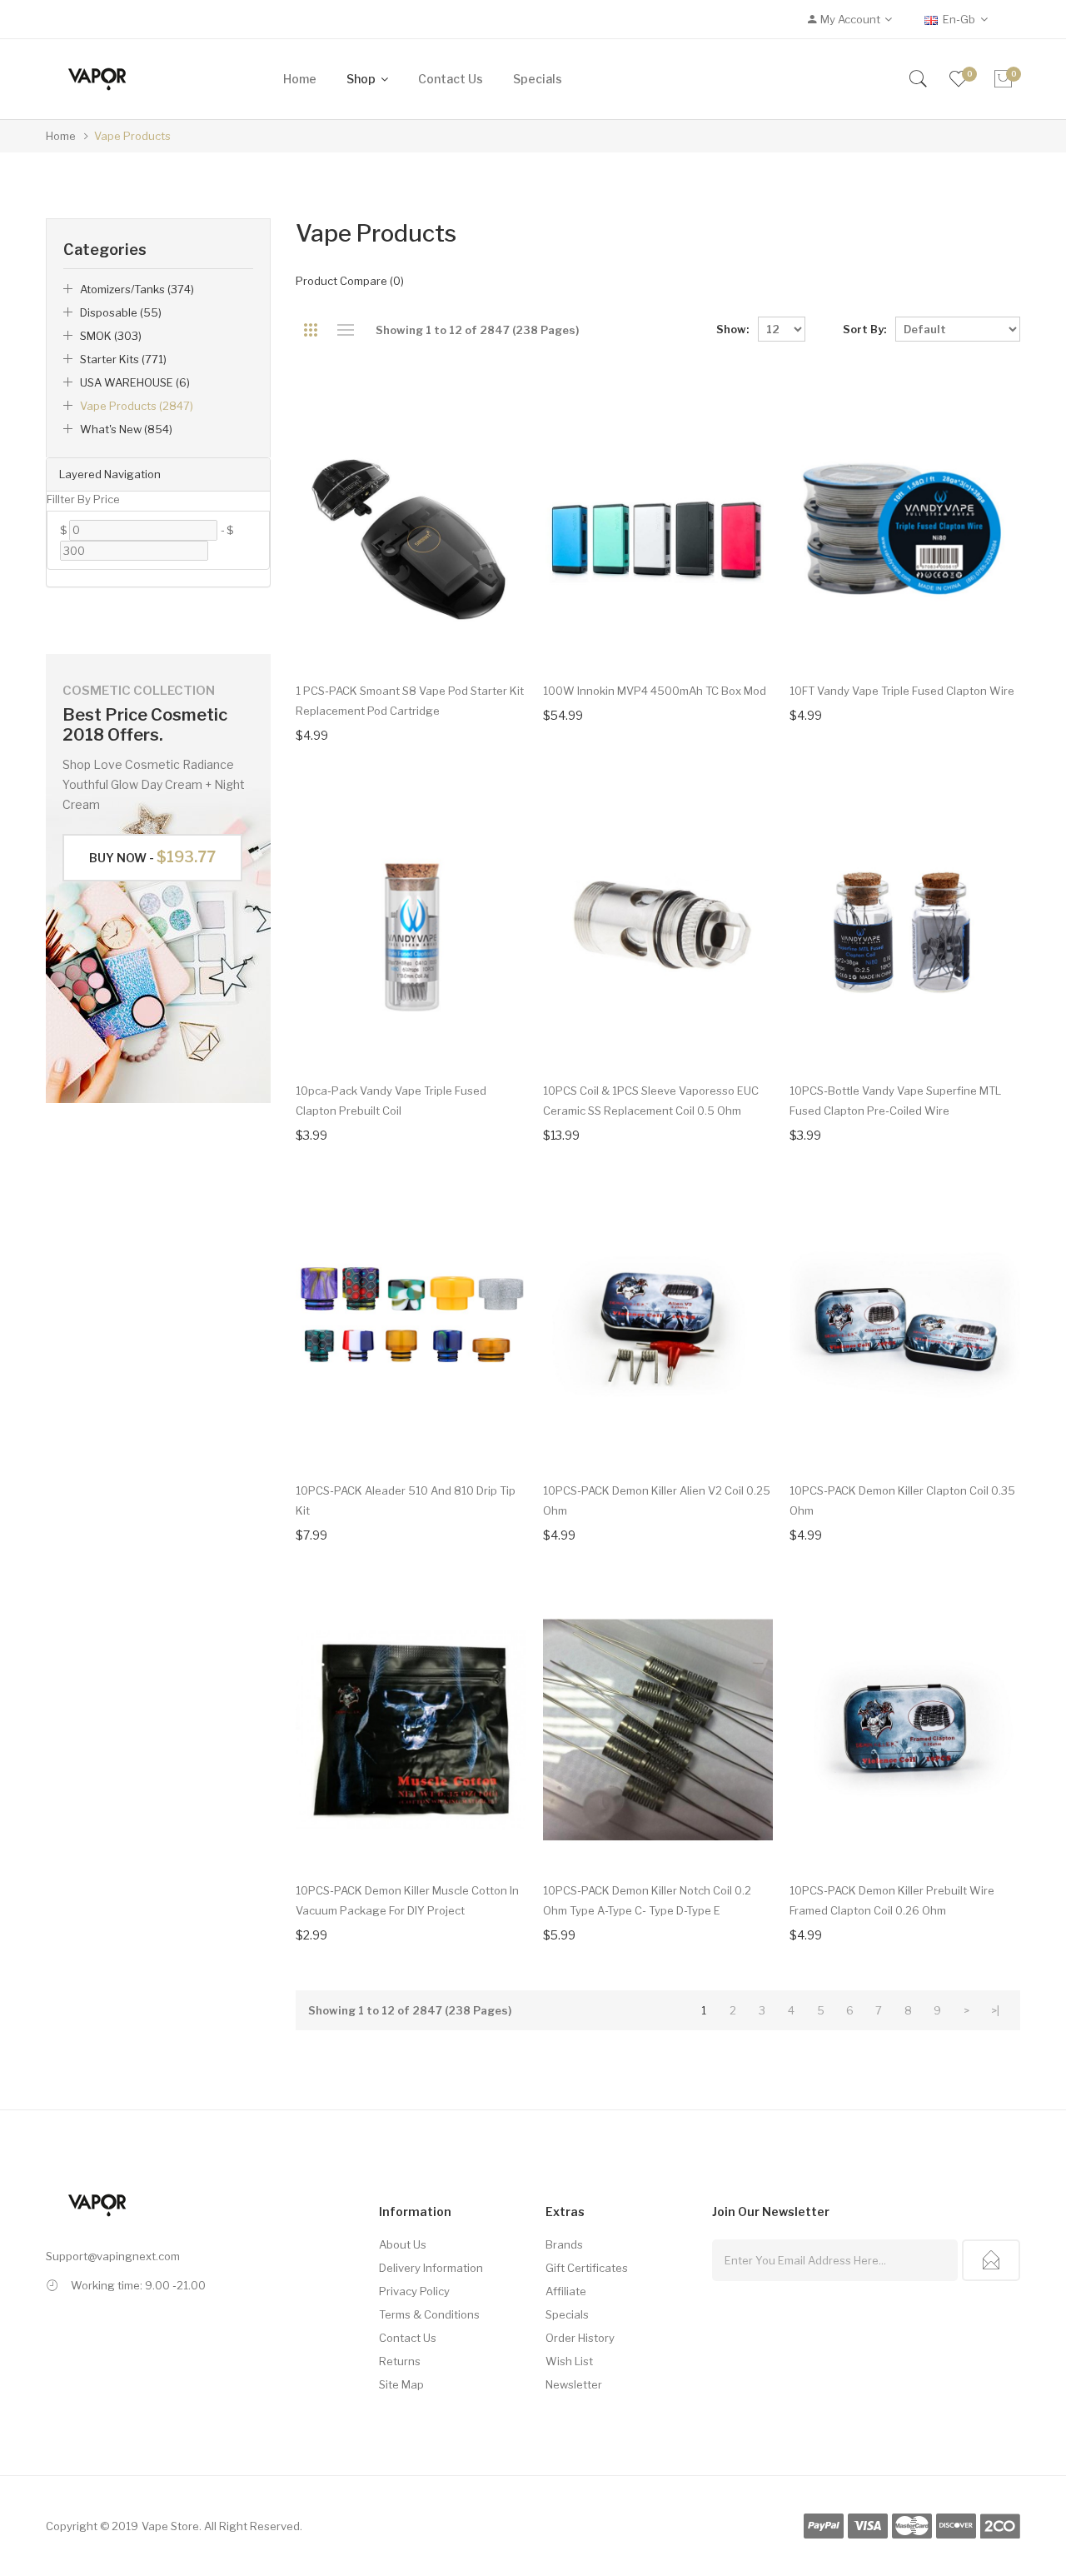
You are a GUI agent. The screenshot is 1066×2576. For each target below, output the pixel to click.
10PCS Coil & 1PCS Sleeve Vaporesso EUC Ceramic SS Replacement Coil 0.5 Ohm (651, 1101)
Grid (310, 330)
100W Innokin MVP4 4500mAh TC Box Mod (655, 691)
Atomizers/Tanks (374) (137, 289)
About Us (403, 2244)
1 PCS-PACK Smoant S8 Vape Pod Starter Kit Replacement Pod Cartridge (410, 701)
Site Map (401, 2384)
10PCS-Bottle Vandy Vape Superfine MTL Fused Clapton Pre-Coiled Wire (895, 1101)
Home (61, 136)
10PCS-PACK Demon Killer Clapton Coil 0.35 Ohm (902, 1500)
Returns (400, 2361)
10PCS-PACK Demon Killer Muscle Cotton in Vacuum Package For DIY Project (407, 1900)
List (345, 330)
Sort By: (864, 329)
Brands (564, 2244)
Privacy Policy (414, 2291)
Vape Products (132, 136)
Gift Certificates (587, 2268)
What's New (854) (126, 429)
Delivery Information (431, 2268)
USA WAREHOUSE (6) (135, 382)
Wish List (569, 2361)
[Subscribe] (991, 2260)
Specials (567, 2314)
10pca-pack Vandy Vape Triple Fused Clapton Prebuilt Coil (391, 1101)
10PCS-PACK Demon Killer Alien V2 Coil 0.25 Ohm (657, 1500)
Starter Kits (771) (123, 359)
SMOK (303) (111, 336)
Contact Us (408, 2338)
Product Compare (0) (350, 281)
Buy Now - (152, 857)
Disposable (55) (121, 312)
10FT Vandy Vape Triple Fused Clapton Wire (902, 691)
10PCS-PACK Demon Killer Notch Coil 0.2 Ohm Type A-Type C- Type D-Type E (647, 1900)
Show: (732, 329)
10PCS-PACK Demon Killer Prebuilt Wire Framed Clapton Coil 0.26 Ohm (892, 1900)
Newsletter (574, 2384)
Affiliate (566, 2291)
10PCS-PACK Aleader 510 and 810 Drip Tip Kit (406, 1500)
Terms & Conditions (429, 2314)
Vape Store (170, 2526)
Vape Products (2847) (137, 406)
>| (995, 2010)
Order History (580, 2338)
